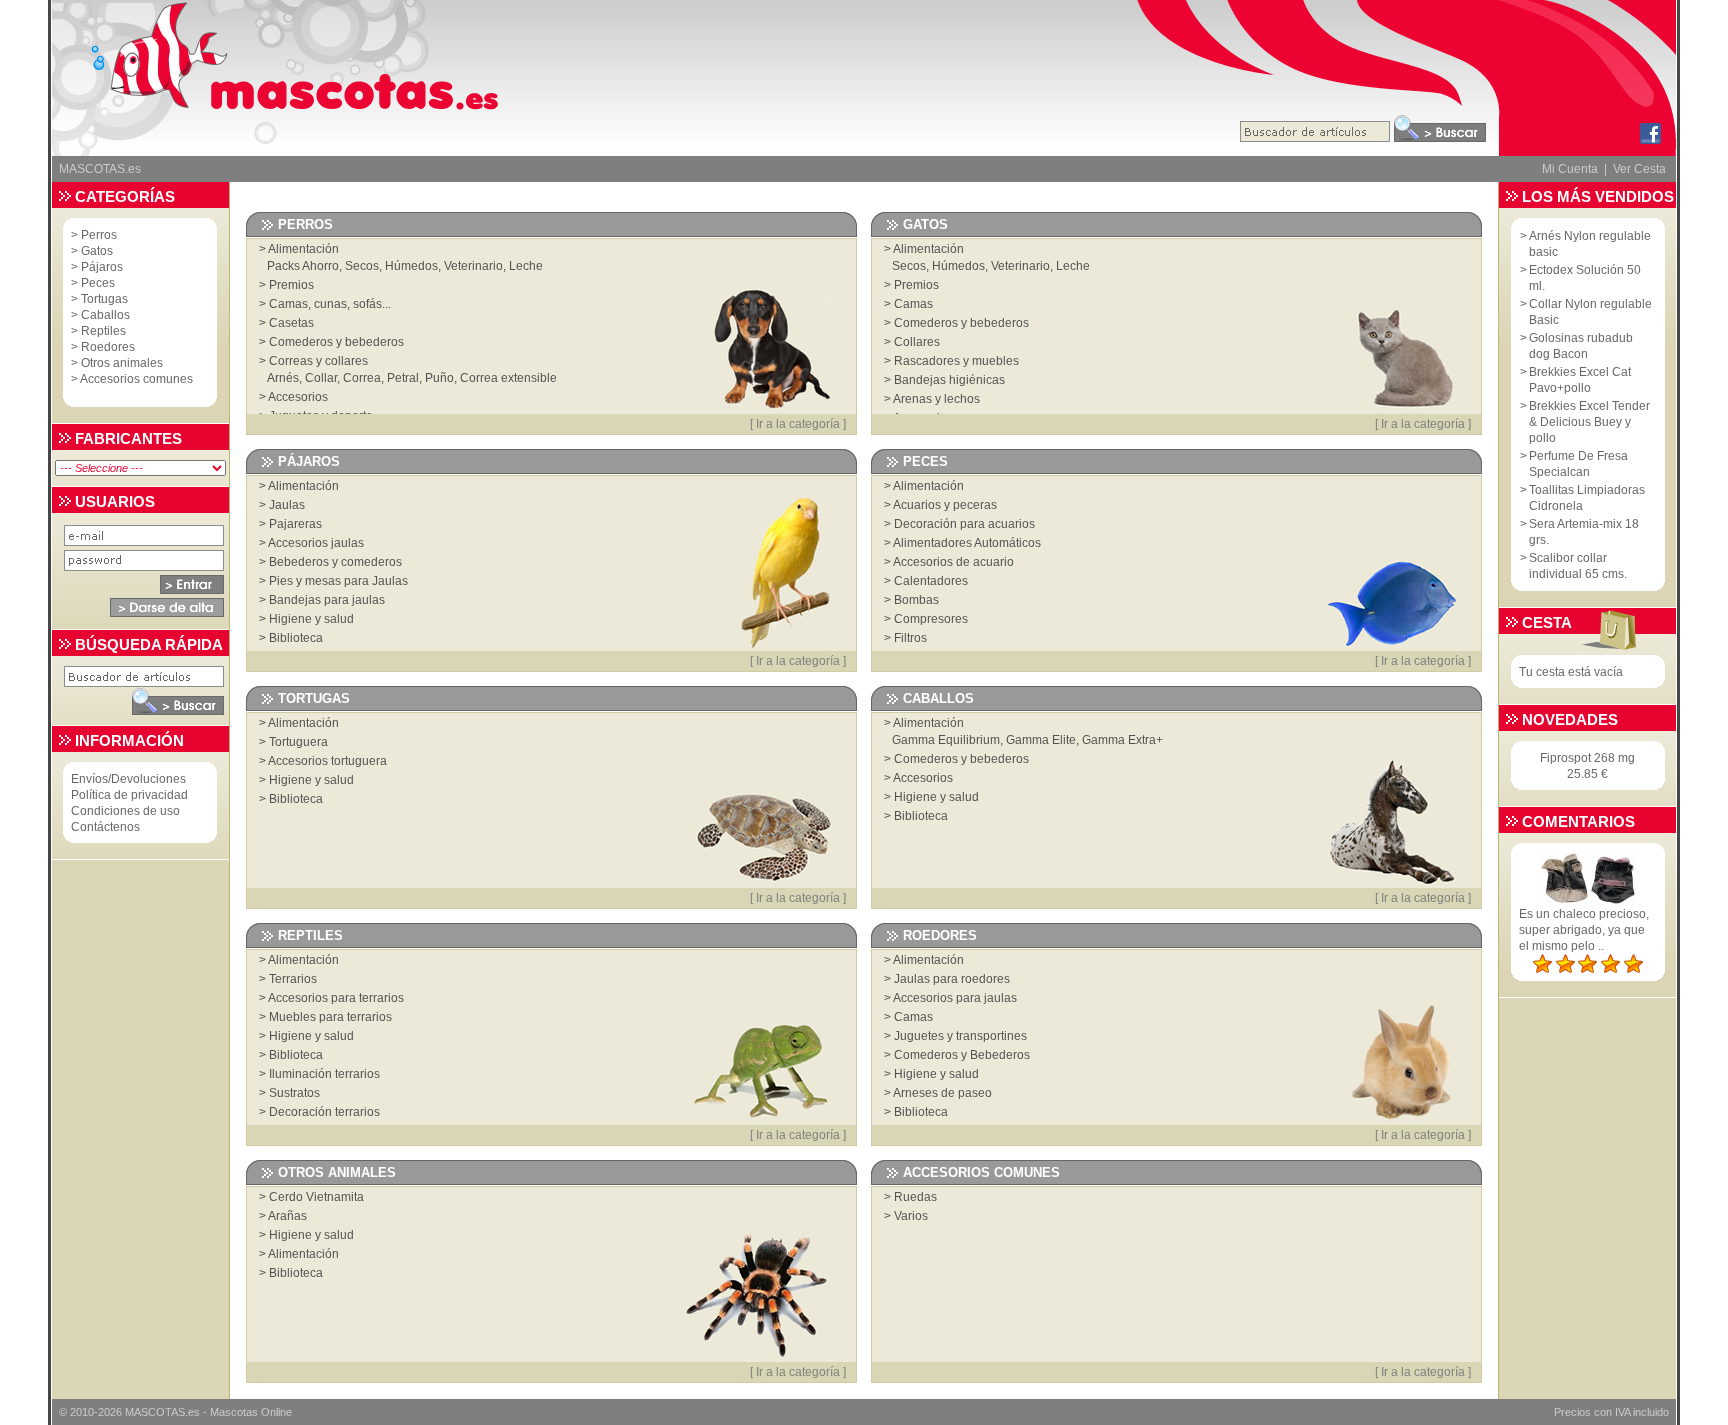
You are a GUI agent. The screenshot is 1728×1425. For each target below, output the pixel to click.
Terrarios (293, 979)
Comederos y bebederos (336, 342)
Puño (439, 378)
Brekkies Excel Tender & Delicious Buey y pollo (1589, 422)
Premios (291, 285)
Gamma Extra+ (1122, 740)
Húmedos (411, 266)
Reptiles (103, 331)
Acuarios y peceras (945, 505)
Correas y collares (318, 361)
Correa (362, 378)
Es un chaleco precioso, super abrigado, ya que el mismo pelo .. (1584, 930)
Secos (362, 266)
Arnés (283, 378)
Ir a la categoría (798, 424)
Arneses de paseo (942, 1093)
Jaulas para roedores (952, 979)
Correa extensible (508, 378)
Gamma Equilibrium (946, 740)
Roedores (108, 347)
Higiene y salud (311, 619)
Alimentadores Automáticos (967, 543)
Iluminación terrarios (324, 1074)
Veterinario (473, 266)
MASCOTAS (155, 1412)
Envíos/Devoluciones (128, 779)
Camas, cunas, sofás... (330, 304)
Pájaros (102, 267)
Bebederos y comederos (335, 562)
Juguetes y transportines (960, 1036)
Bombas (916, 600)
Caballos (105, 315)
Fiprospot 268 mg (1587, 758)
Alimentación (303, 249)
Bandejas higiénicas (949, 380)
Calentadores (931, 581)
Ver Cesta (1639, 169)
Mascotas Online (251, 1412)
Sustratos (294, 1093)
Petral (403, 378)
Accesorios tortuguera (327, 761)
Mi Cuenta (1570, 169)
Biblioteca (296, 638)
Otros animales (122, 363)
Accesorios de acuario (953, 562)
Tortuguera (298, 742)
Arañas (287, 1216)
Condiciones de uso (125, 811)
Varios (911, 1216)
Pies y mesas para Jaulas (338, 581)
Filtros (910, 638)
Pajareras (295, 524)
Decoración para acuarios (964, 524)
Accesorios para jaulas (955, 998)
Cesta (1547, 622)
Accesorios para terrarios (336, 998)
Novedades (1570, 719)
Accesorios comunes (136, 379)
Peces (98, 283)
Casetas (291, 323)
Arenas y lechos (936, 399)
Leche (526, 266)
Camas (913, 304)
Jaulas (287, 505)
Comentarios (1578, 821)
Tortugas (104, 299)
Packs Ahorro (303, 266)
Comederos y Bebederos (962, 1055)
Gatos (97, 251)
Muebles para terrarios (330, 1017)
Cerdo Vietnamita (316, 1197)
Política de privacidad (129, 795)
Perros (99, 235)
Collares (917, 342)
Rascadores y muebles (956, 361)
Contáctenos (105, 827)
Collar (321, 378)
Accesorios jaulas (316, 543)
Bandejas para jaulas (327, 600)
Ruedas (915, 1197)
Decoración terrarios (324, 1112)
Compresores (931, 619)
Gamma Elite (1041, 740)
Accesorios (298, 397)
